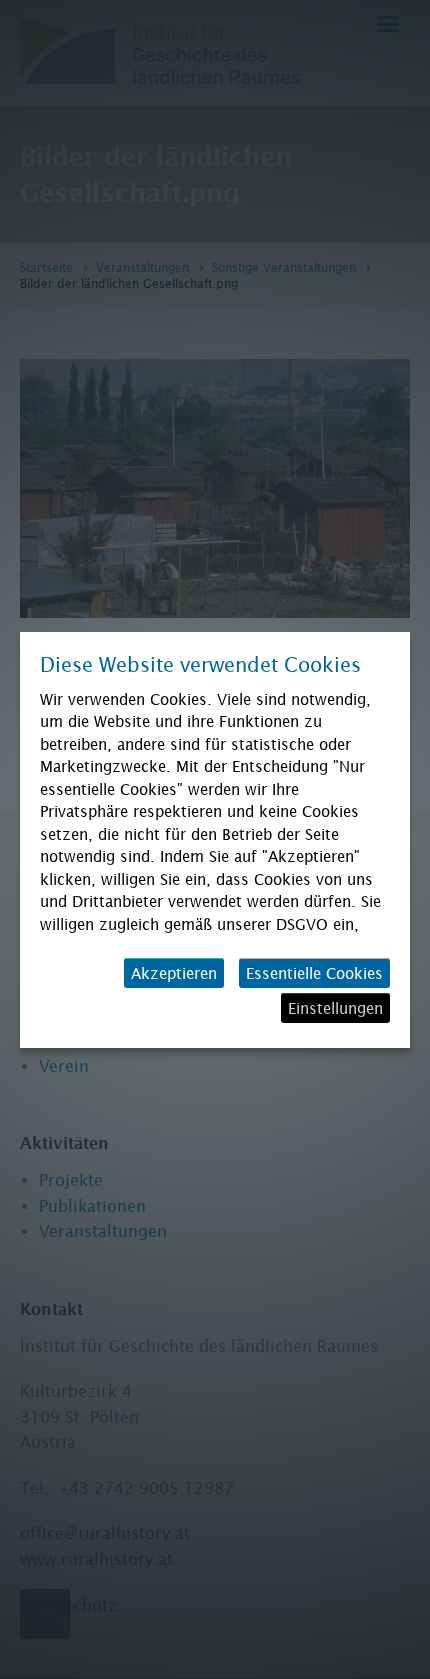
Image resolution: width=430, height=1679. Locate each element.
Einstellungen (335, 1008)
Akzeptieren (174, 973)
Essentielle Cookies (314, 973)
